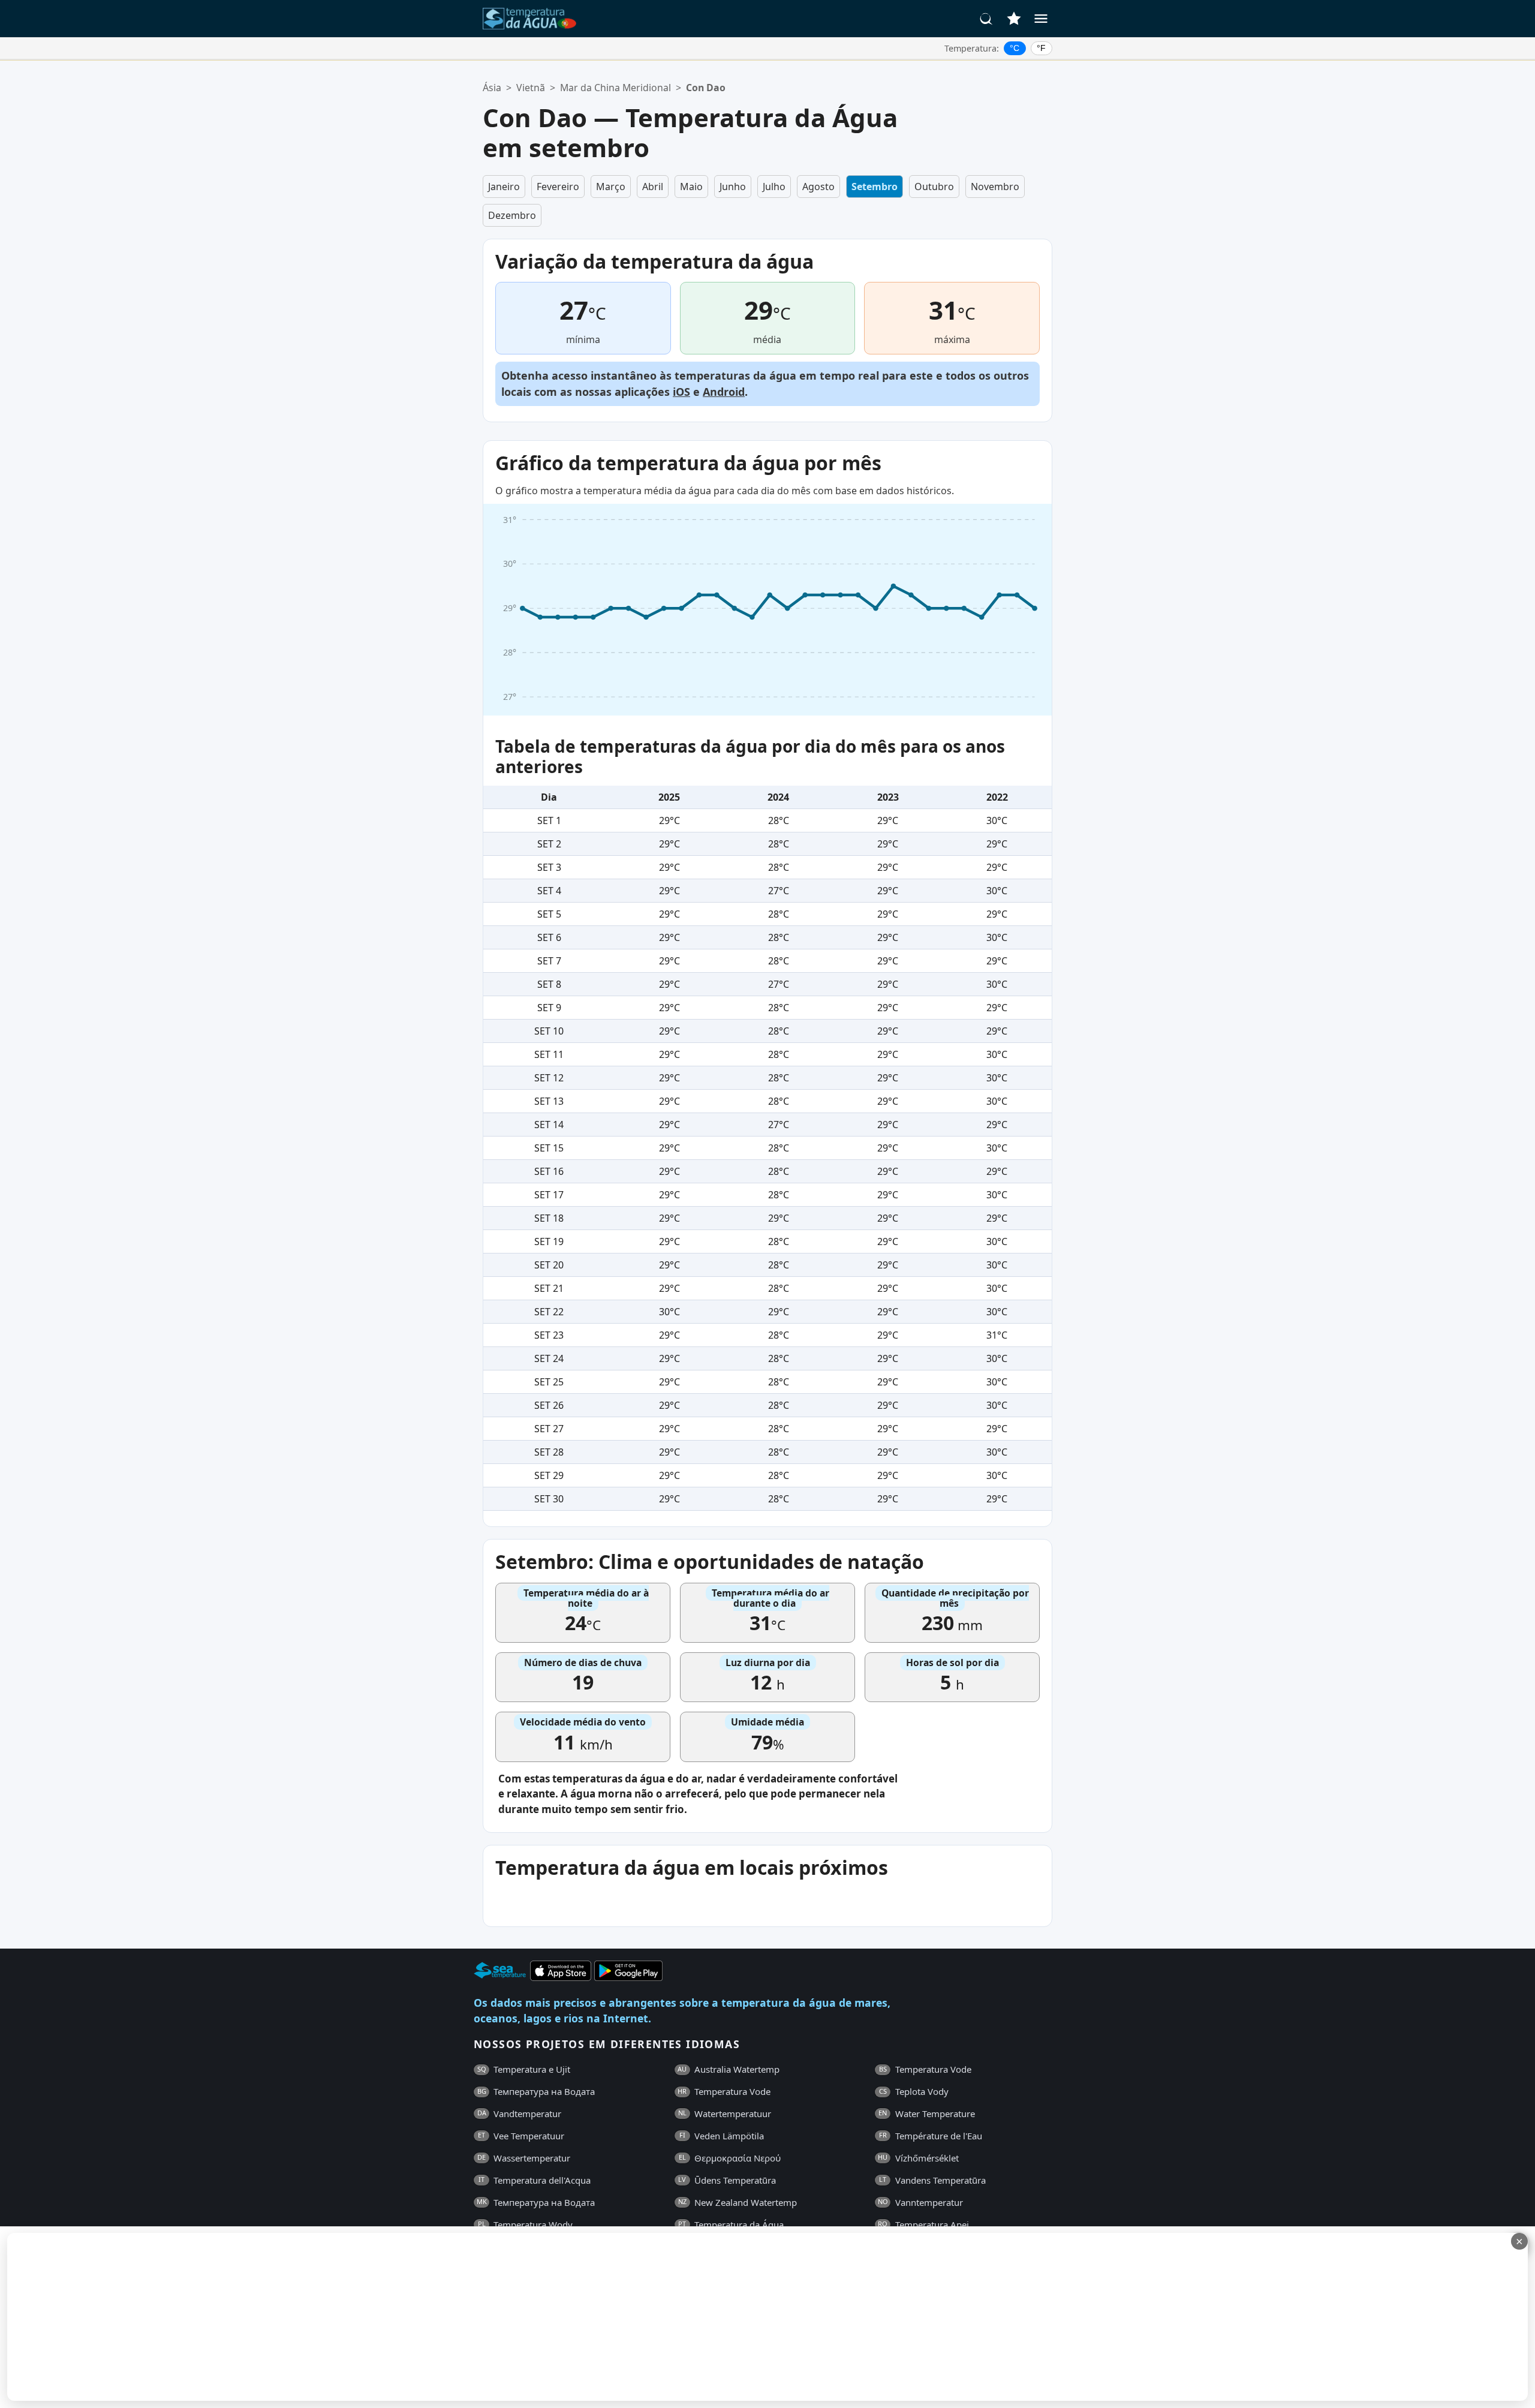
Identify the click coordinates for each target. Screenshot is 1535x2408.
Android (724, 392)
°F (1041, 48)
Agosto (818, 187)
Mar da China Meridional (615, 88)
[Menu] (1041, 19)
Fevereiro (558, 187)
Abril (653, 187)
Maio (691, 187)
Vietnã (531, 88)
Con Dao (706, 88)
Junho (733, 187)
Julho (774, 187)
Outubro (934, 187)
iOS (681, 392)
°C (1015, 48)
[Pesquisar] (986, 19)
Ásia (492, 88)
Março (611, 187)
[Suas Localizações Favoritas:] (1014, 19)
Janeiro (504, 187)
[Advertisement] (292, 2317)
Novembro (995, 187)
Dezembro (512, 215)
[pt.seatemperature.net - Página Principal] (529, 19)
